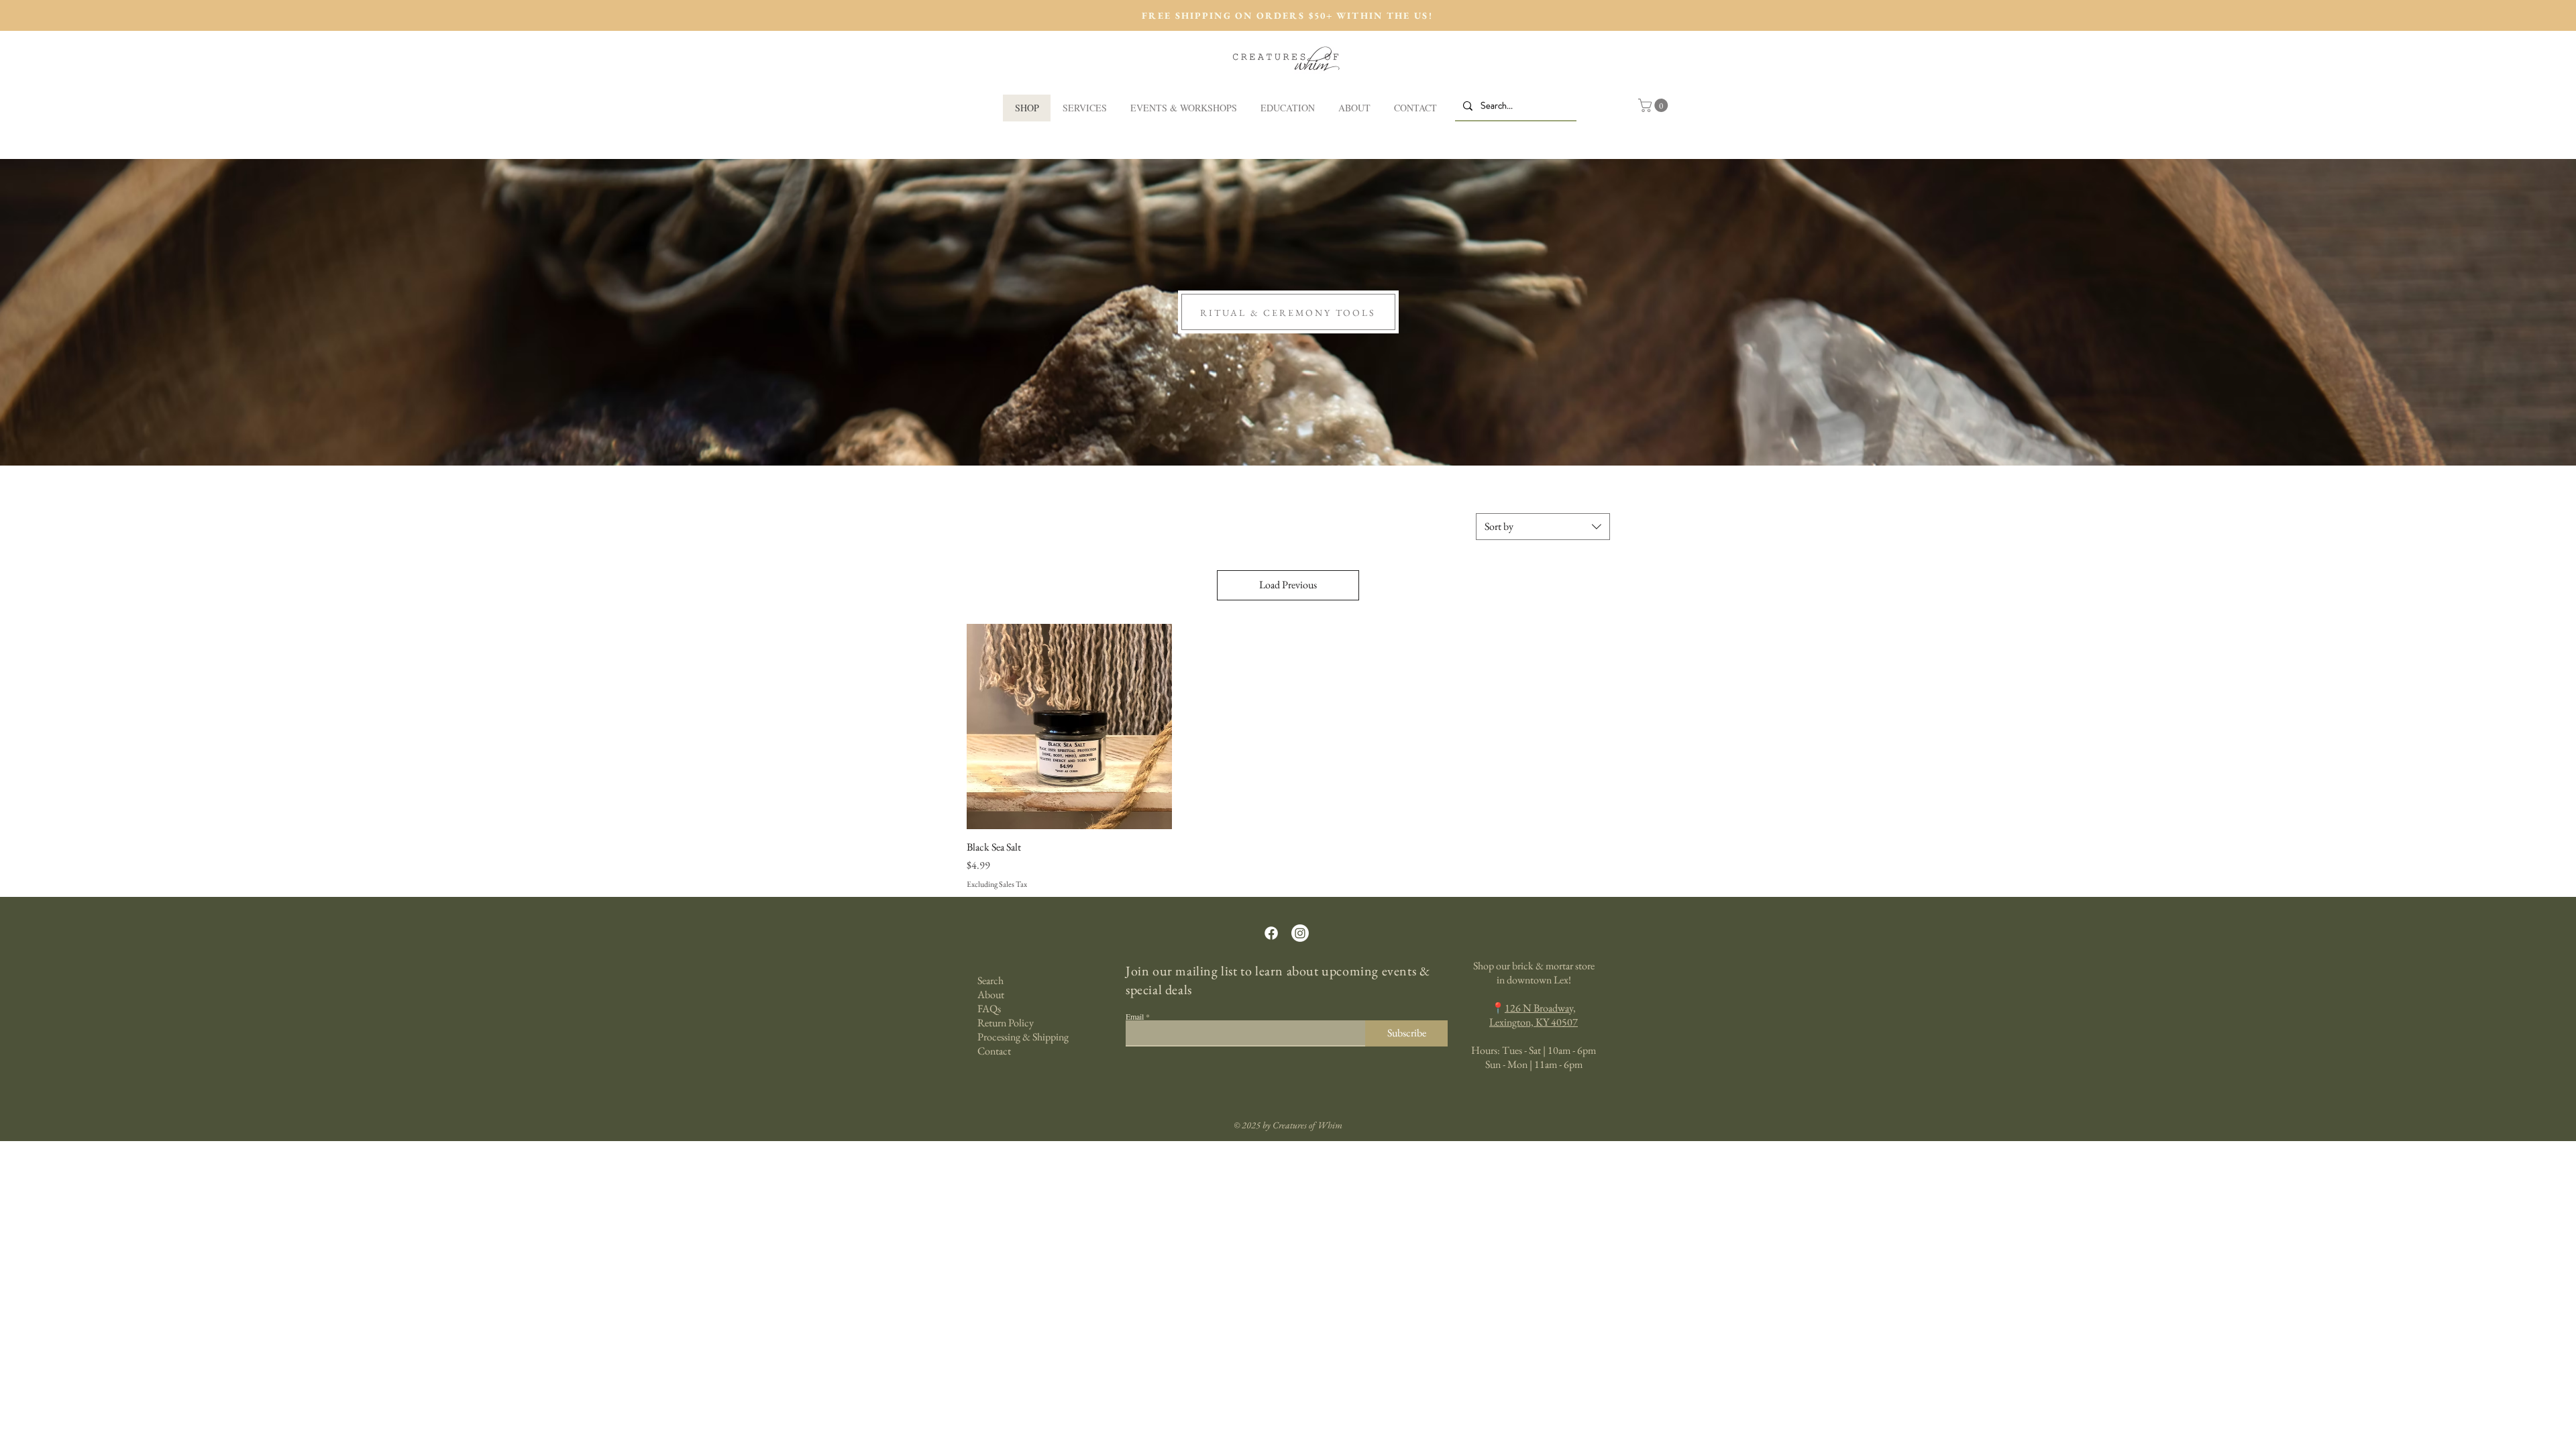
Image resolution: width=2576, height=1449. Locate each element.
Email (1135, 1016)
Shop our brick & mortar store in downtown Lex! (1534, 973)
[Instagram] (1300, 933)
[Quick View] (1069, 727)
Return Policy (1006, 1023)
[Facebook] (1271, 933)
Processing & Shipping (1023, 1037)
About (991, 995)
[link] (1655, 105)
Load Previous (1288, 585)
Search (990, 980)
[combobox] (1543, 527)
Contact (994, 1051)
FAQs (989, 1009)
